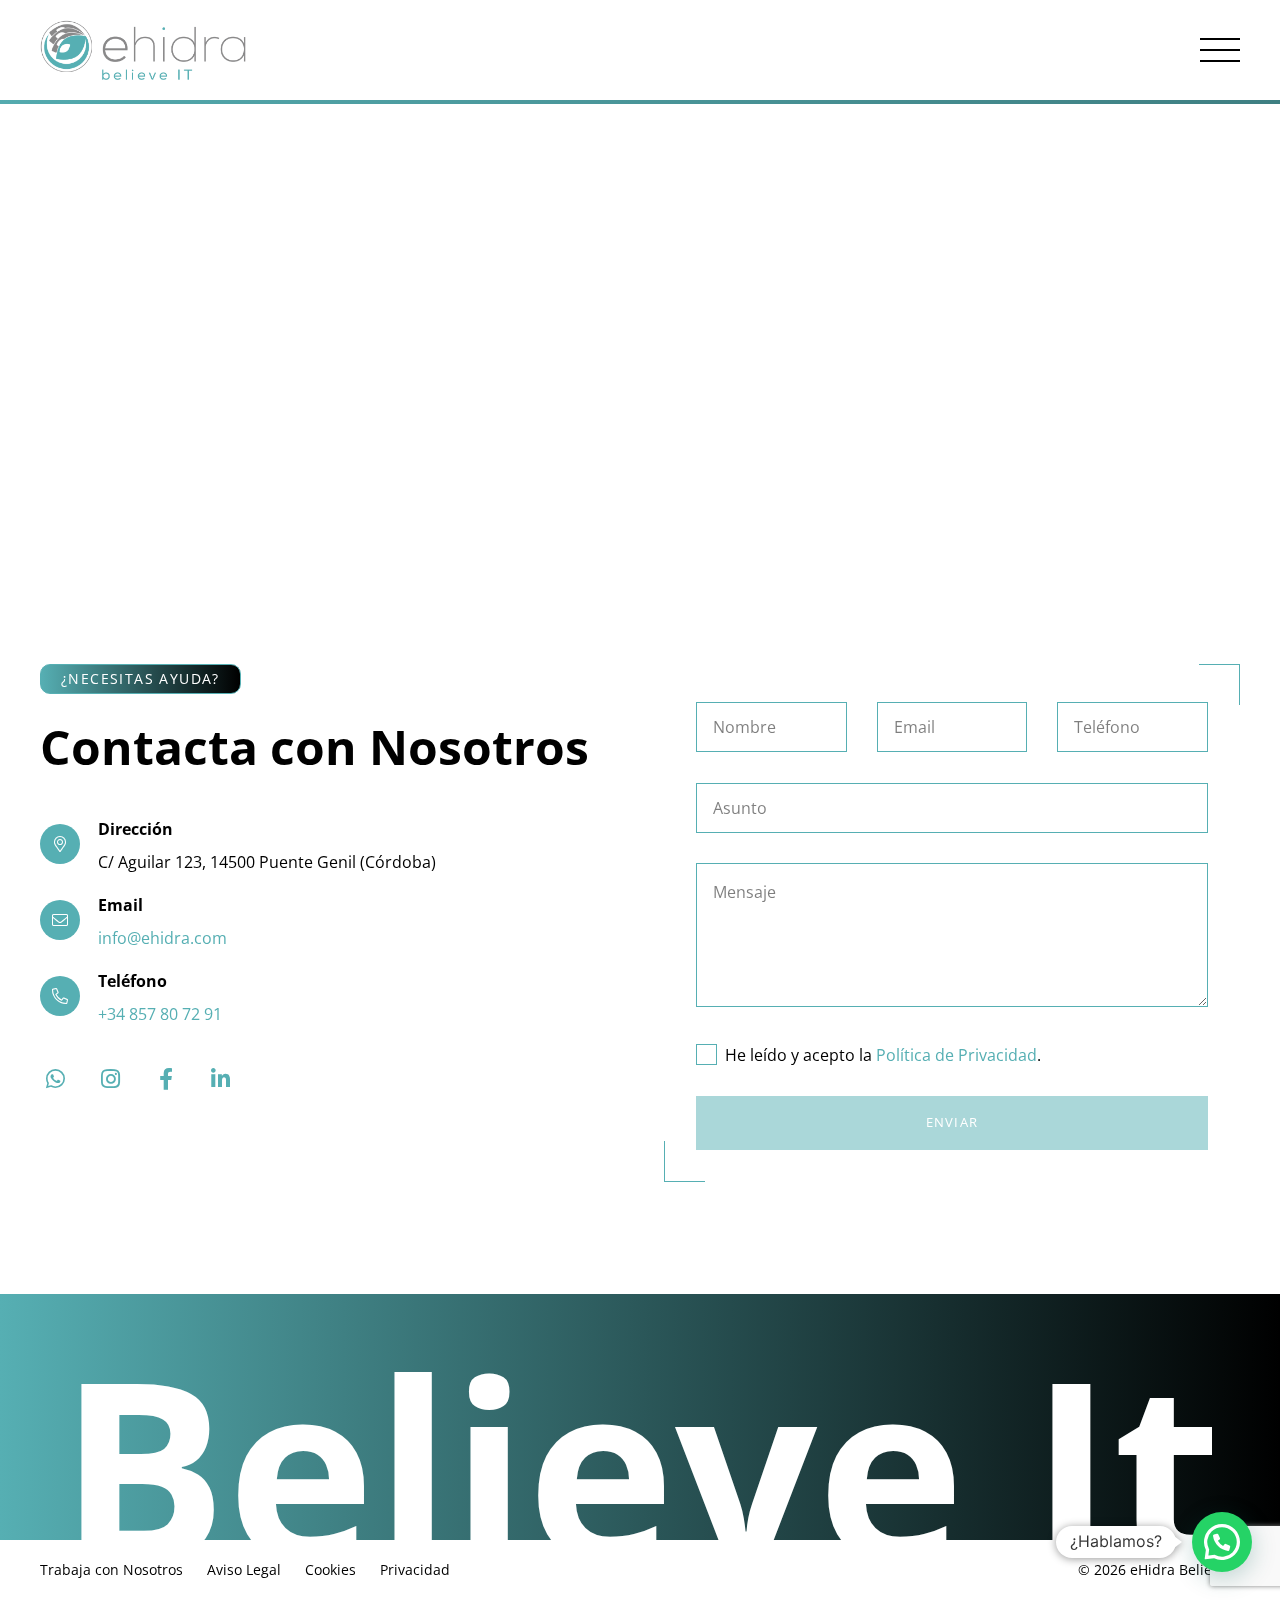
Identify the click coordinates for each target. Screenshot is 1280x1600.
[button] (1220, 50)
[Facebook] (165, 1079)
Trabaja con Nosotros (111, 1569)
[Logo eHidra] (143, 50)
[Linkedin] (220, 1079)
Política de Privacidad (956, 1055)
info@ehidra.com (162, 938)
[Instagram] (110, 1079)
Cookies (330, 1569)
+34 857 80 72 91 (160, 1014)
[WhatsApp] (55, 1079)
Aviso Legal (244, 1569)
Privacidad (415, 1569)
